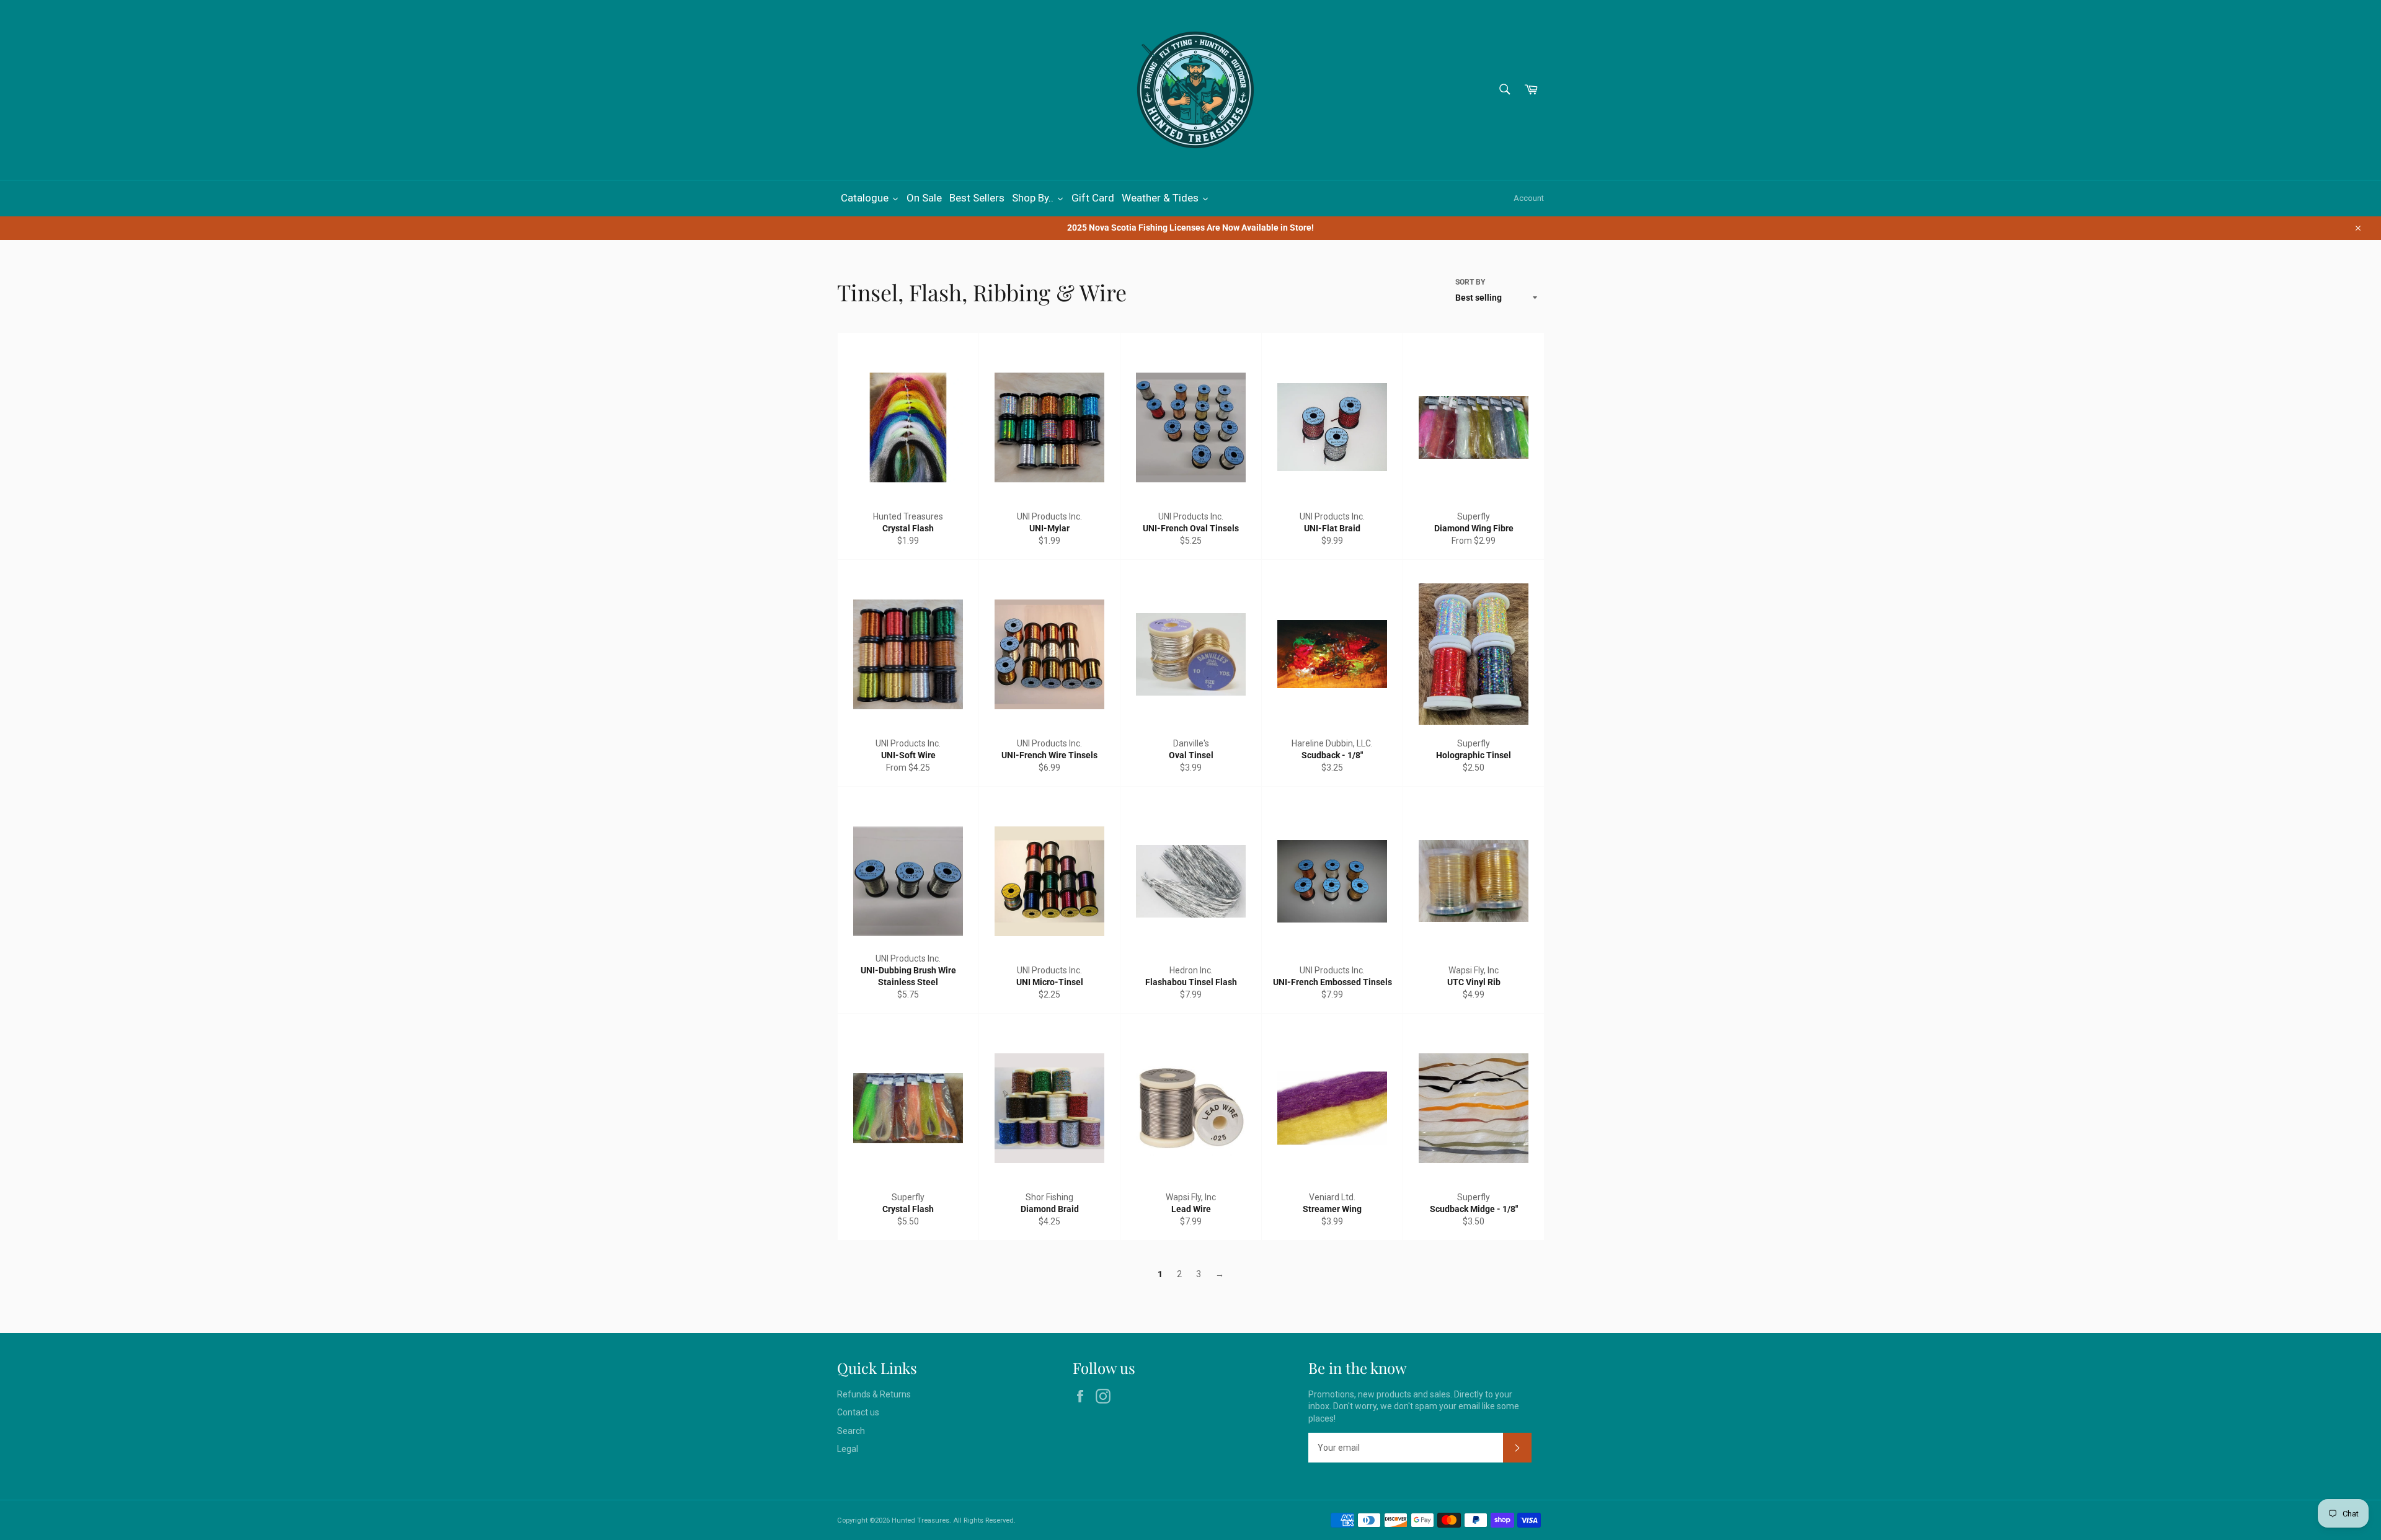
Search (851, 1431)
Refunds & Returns (874, 1394)
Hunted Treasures (920, 1520)
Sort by (1470, 282)
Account (1529, 198)
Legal (848, 1449)
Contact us (858, 1412)
